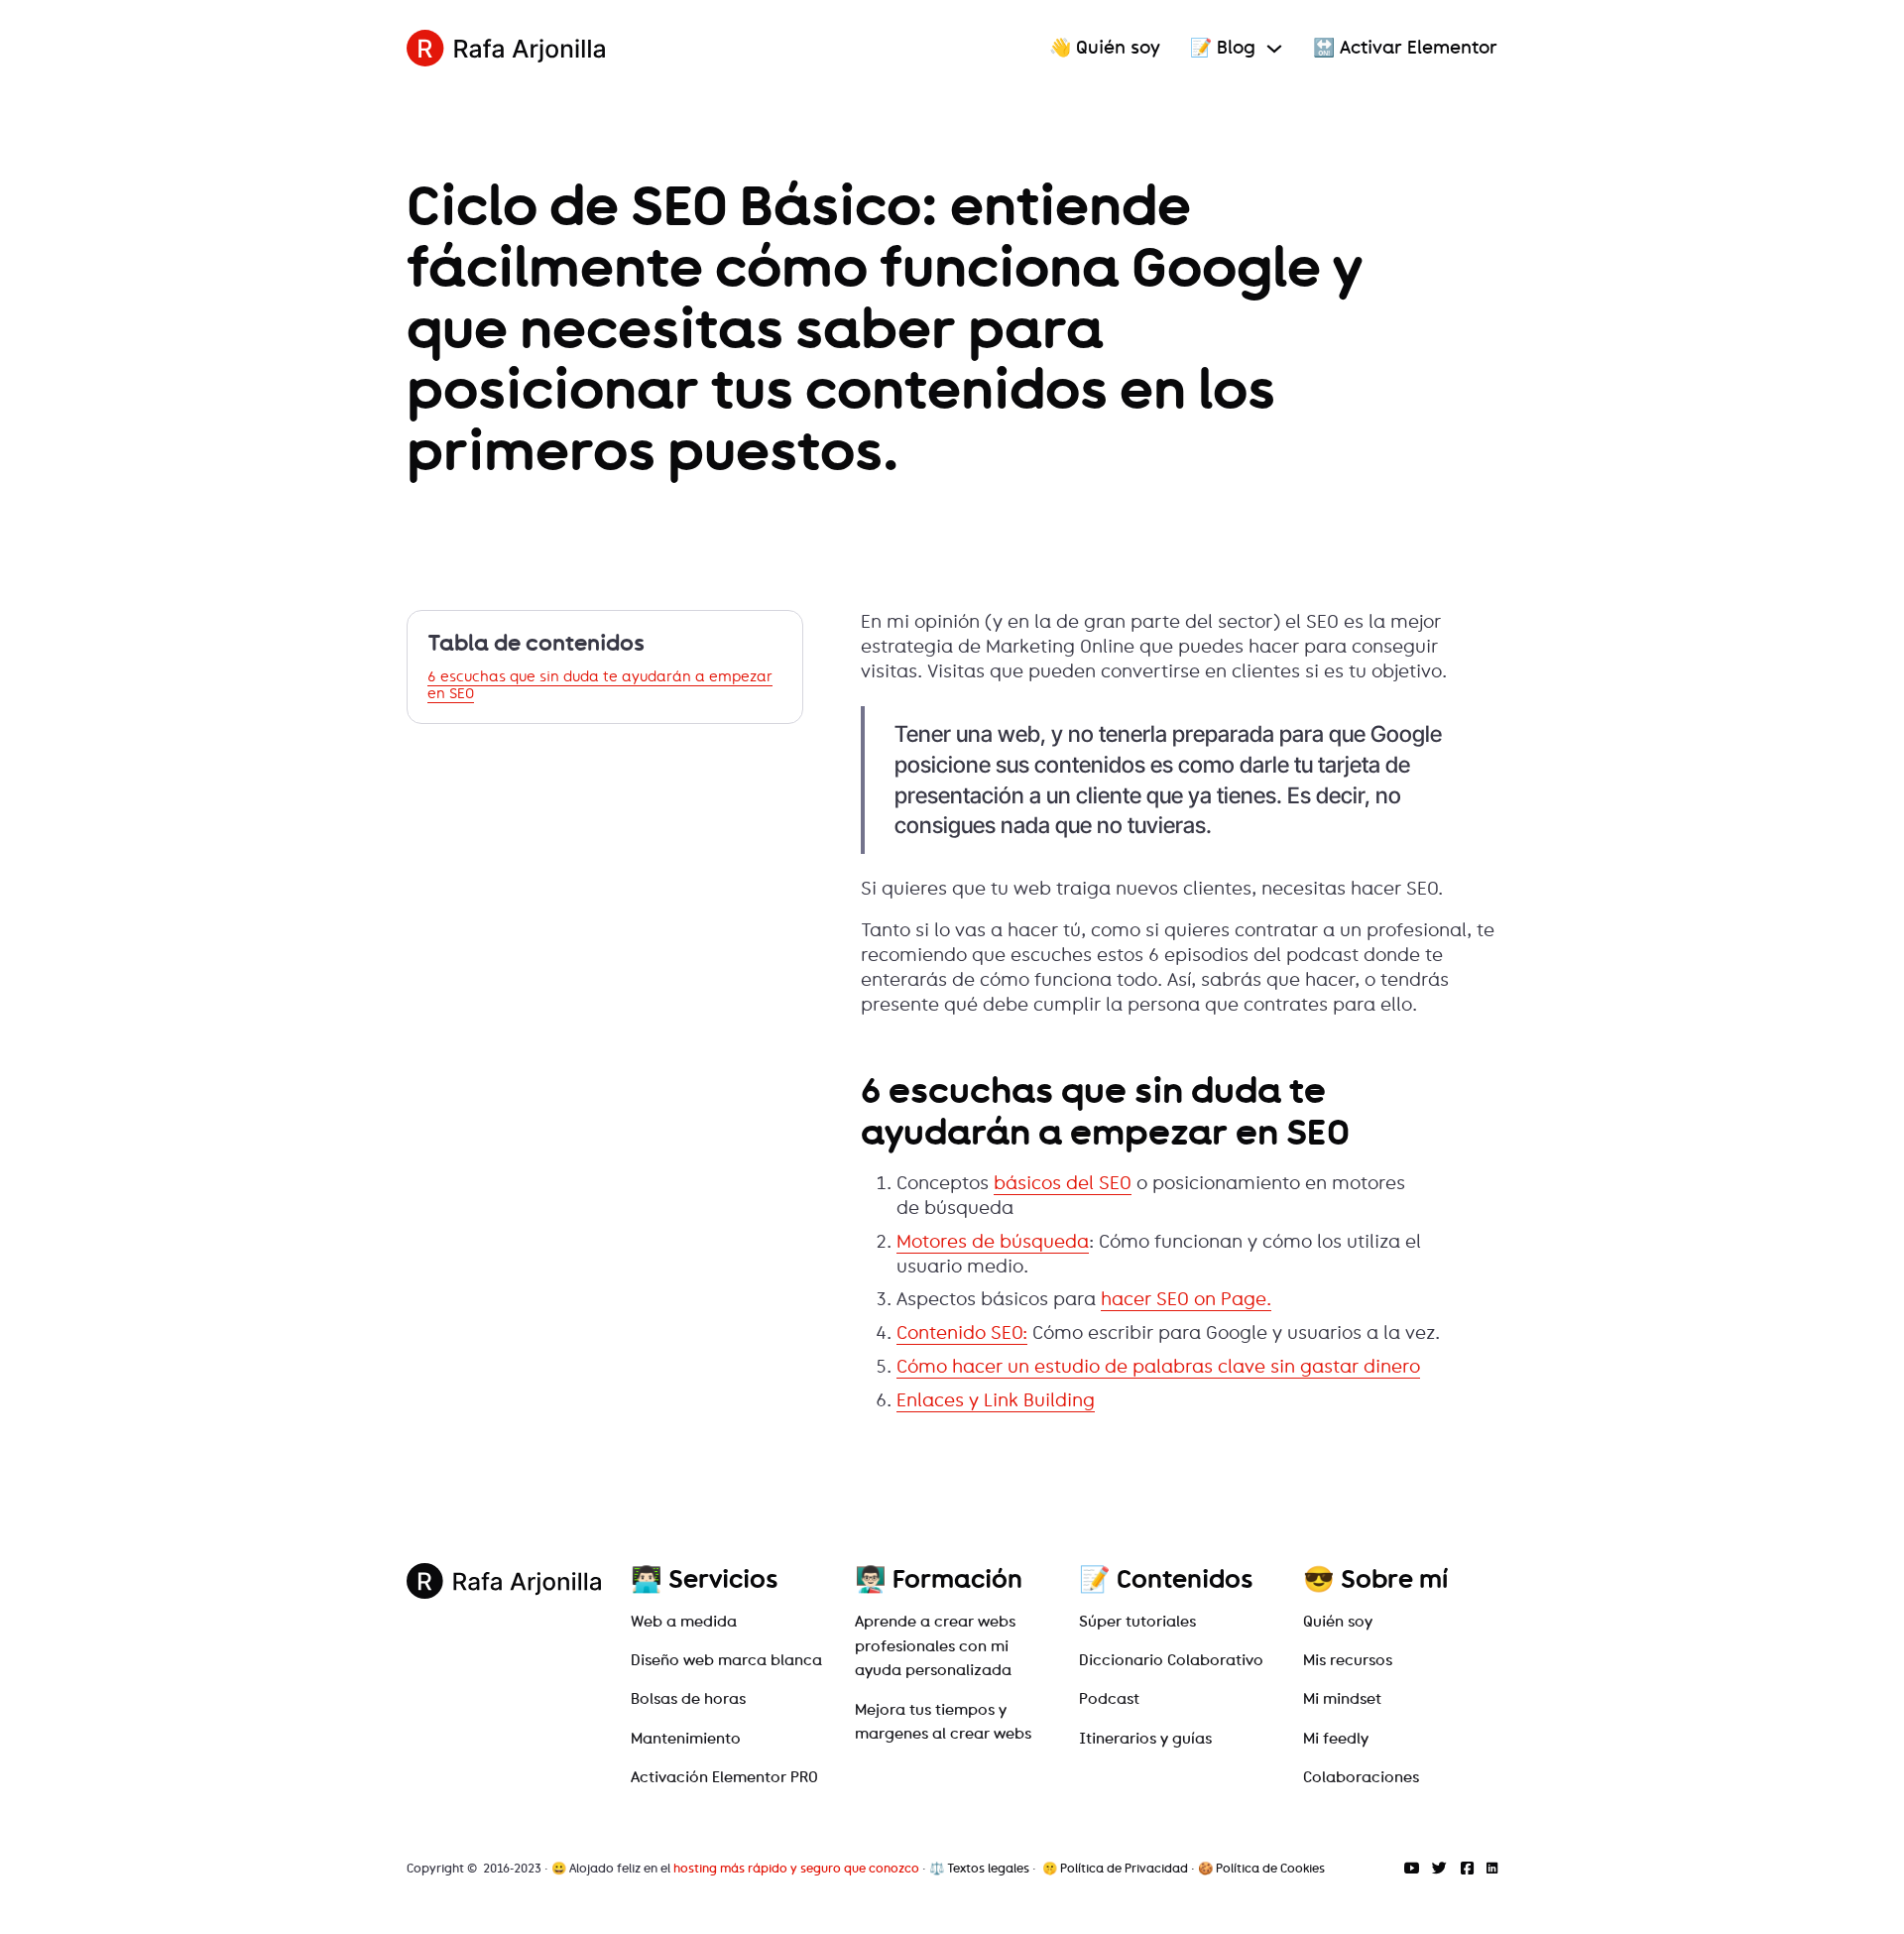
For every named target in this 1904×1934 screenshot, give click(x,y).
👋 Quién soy (1105, 48)
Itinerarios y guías (1145, 1739)
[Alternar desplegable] (1274, 49)
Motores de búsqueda (993, 1242)
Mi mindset (1342, 1699)
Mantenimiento (686, 1739)
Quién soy (1338, 1622)
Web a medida (684, 1622)
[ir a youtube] (1412, 1869)
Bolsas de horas (688, 1699)
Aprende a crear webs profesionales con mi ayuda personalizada (935, 1646)
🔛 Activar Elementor (1405, 48)
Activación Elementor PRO (724, 1777)
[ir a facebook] (1467, 1869)
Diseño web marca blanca (726, 1660)
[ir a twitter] (1439, 1869)
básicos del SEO (1063, 1183)
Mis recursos (1348, 1660)
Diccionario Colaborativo (1171, 1660)
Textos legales (988, 1868)
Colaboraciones (1361, 1777)
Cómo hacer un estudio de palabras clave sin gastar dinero (1158, 1367)
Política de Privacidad (1124, 1868)
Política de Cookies (1270, 1868)
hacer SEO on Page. (1186, 1299)
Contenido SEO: (962, 1333)
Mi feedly (1336, 1739)
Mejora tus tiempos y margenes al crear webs (943, 1722)
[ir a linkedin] (1492, 1869)
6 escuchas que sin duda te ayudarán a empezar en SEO (600, 686)
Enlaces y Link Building (996, 1400)
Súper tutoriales (1137, 1622)
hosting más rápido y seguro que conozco (796, 1868)
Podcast (1109, 1699)
